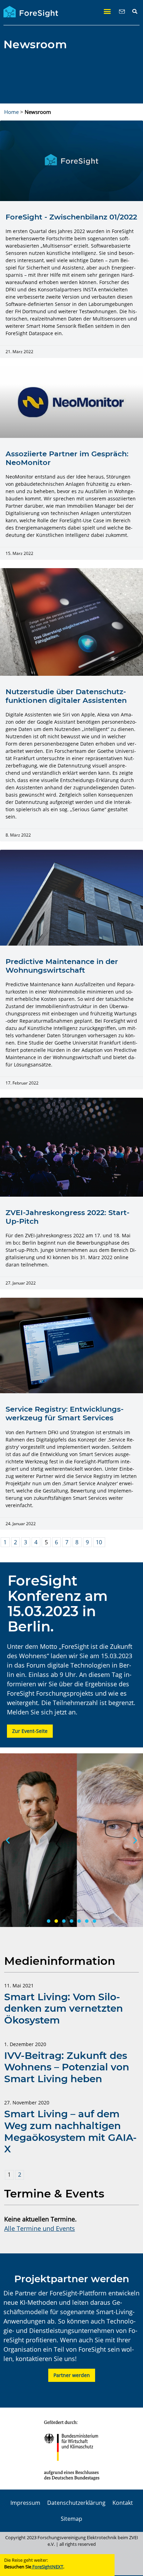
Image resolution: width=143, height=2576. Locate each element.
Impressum (25, 2503)
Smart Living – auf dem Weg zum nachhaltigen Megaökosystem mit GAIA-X (70, 2131)
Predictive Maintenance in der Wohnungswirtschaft (62, 966)
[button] (107, 11)
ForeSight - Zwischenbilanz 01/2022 (71, 217)
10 (99, 1542)
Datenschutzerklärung (76, 2503)
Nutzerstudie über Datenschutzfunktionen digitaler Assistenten (66, 696)
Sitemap (71, 2519)
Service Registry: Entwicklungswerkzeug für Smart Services (65, 1413)
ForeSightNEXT (47, 2567)
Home (11, 112)
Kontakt (123, 2503)
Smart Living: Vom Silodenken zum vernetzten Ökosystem (64, 2008)
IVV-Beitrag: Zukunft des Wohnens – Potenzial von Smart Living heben (67, 2067)
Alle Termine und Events (40, 2228)
